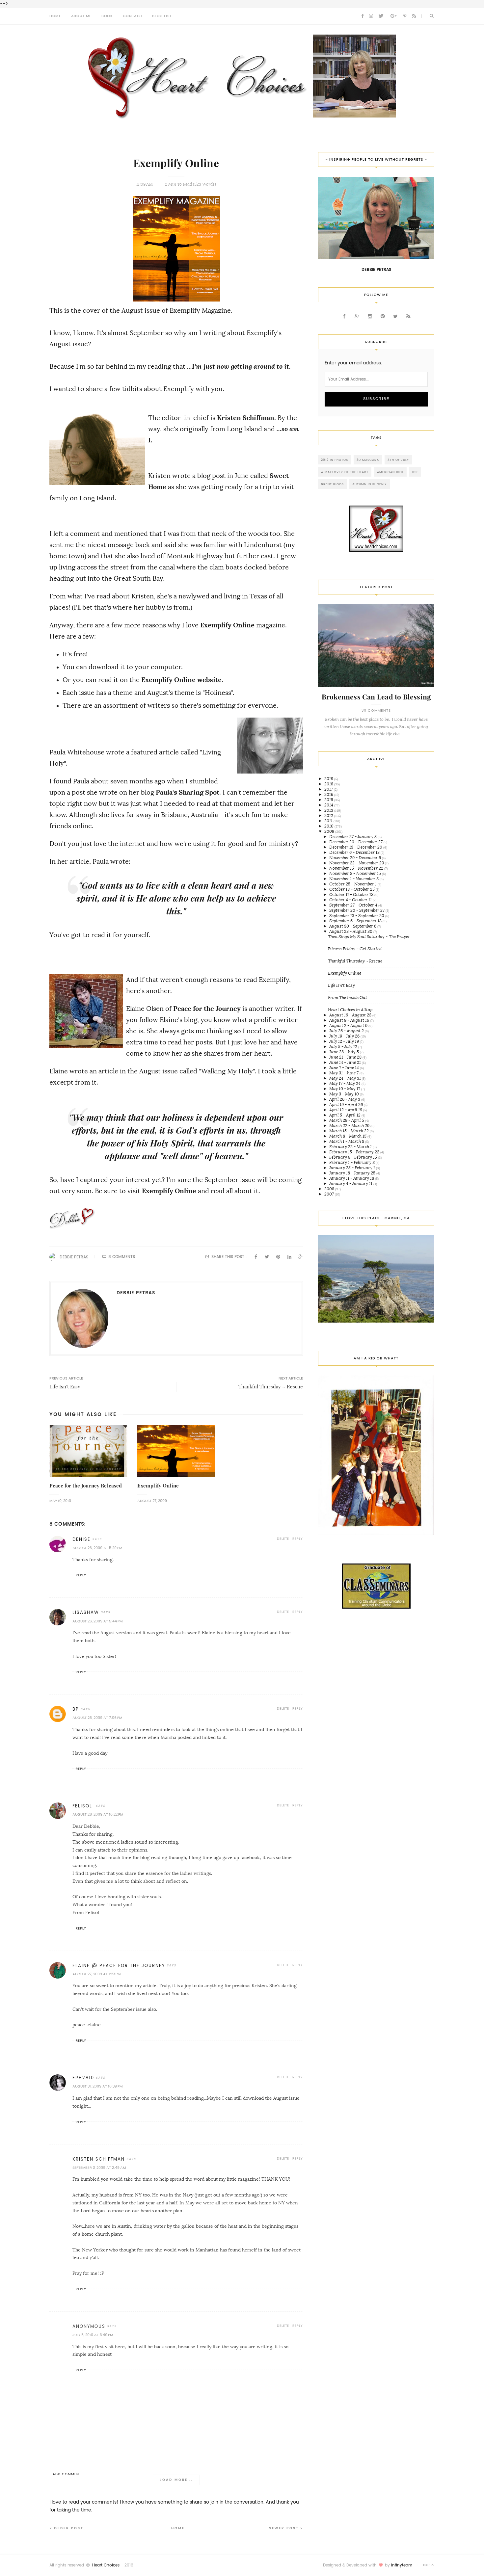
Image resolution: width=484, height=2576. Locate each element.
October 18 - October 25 (352, 889)
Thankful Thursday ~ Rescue (355, 961)
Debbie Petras (74, 1257)
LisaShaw (86, 1612)
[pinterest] (405, 16)
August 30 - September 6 (353, 926)
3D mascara (368, 460)
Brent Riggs (332, 484)
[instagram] (371, 16)
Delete (283, 1539)
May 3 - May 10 (345, 1094)
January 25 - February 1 (353, 1168)
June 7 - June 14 (345, 1068)
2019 (329, 779)
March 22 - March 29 (350, 1126)
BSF (415, 472)
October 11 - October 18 (352, 894)
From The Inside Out (348, 998)
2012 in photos (335, 460)
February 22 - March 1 (351, 1147)
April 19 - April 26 (347, 1104)
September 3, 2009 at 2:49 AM (99, 2168)
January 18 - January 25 (353, 1173)
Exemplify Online (227, 625)
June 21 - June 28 (346, 1057)
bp (76, 1709)
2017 (329, 789)
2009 (330, 831)
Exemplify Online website (181, 680)
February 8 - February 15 (354, 1157)
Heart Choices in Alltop (350, 1010)
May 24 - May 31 (346, 1078)
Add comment (67, 2474)
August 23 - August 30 (351, 931)
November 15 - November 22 (357, 868)
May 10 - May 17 (345, 1089)
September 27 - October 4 (354, 905)
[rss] (414, 16)
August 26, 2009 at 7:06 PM (97, 1718)
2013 (329, 810)
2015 (329, 800)
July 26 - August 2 (347, 1031)
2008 (330, 1189)
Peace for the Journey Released (86, 1486)
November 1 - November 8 (354, 879)
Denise (81, 1539)
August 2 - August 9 (349, 1025)
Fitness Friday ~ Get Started (355, 949)
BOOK (107, 16)
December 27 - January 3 (353, 837)
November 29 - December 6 (356, 858)
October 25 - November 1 (353, 884)
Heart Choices (106, 2565)
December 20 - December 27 (356, 842)
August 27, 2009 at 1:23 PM (96, 1974)
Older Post (69, 2528)
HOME (55, 16)
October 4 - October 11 (351, 900)
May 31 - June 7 (344, 1073)
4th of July (398, 460)
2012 (329, 815)
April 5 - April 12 (345, 1115)
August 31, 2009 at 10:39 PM (97, 2086)
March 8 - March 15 (348, 1136)
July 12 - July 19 (345, 1041)
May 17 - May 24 (345, 1083)
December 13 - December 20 (356, 847)
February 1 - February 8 (352, 1162)
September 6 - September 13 (356, 921)
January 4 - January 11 (351, 1183)
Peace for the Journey (208, 1009)
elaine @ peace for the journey (119, 1966)
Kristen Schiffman (246, 418)
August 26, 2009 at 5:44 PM (97, 1621)
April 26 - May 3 (345, 1099)
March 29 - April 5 (347, 1120)
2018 (329, 784)
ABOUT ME (81, 16)
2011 (329, 821)
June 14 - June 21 (346, 1062)
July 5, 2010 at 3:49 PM (93, 2335)
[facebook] (363, 16)
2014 (329, 805)
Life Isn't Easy (341, 985)
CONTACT (133, 16)
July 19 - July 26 (345, 1036)
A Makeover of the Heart (345, 472)
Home (178, 2528)
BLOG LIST (162, 16)
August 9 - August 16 (350, 1020)
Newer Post (284, 2528)
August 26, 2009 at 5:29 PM (97, 1548)
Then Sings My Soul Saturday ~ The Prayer (369, 937)
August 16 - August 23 (351, 1015)
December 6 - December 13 (355, 852)
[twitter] (381, 16)
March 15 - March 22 (350, 1131)
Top (427, 2565)
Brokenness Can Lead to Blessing (376, 697)
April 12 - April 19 (346, 1110)
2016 (329, 794)
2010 (329, 826)
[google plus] (394, 16)
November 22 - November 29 (357, 863)
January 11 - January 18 (352, 1178)
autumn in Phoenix (370, 484)
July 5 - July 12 (344, 1047)
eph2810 (83, 2078)
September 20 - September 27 (357, 910)
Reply (298, 1539)
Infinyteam (402, 2565)
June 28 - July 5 (345, 1052)
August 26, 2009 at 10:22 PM (98, 1814)
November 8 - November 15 (356, 873)
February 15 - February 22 (355, 1152)
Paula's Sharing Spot (188, 792)
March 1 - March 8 (347, 1141)
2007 (330, 1194)
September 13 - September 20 (357, 916)
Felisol (83, 1806)
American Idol (390, 472)
